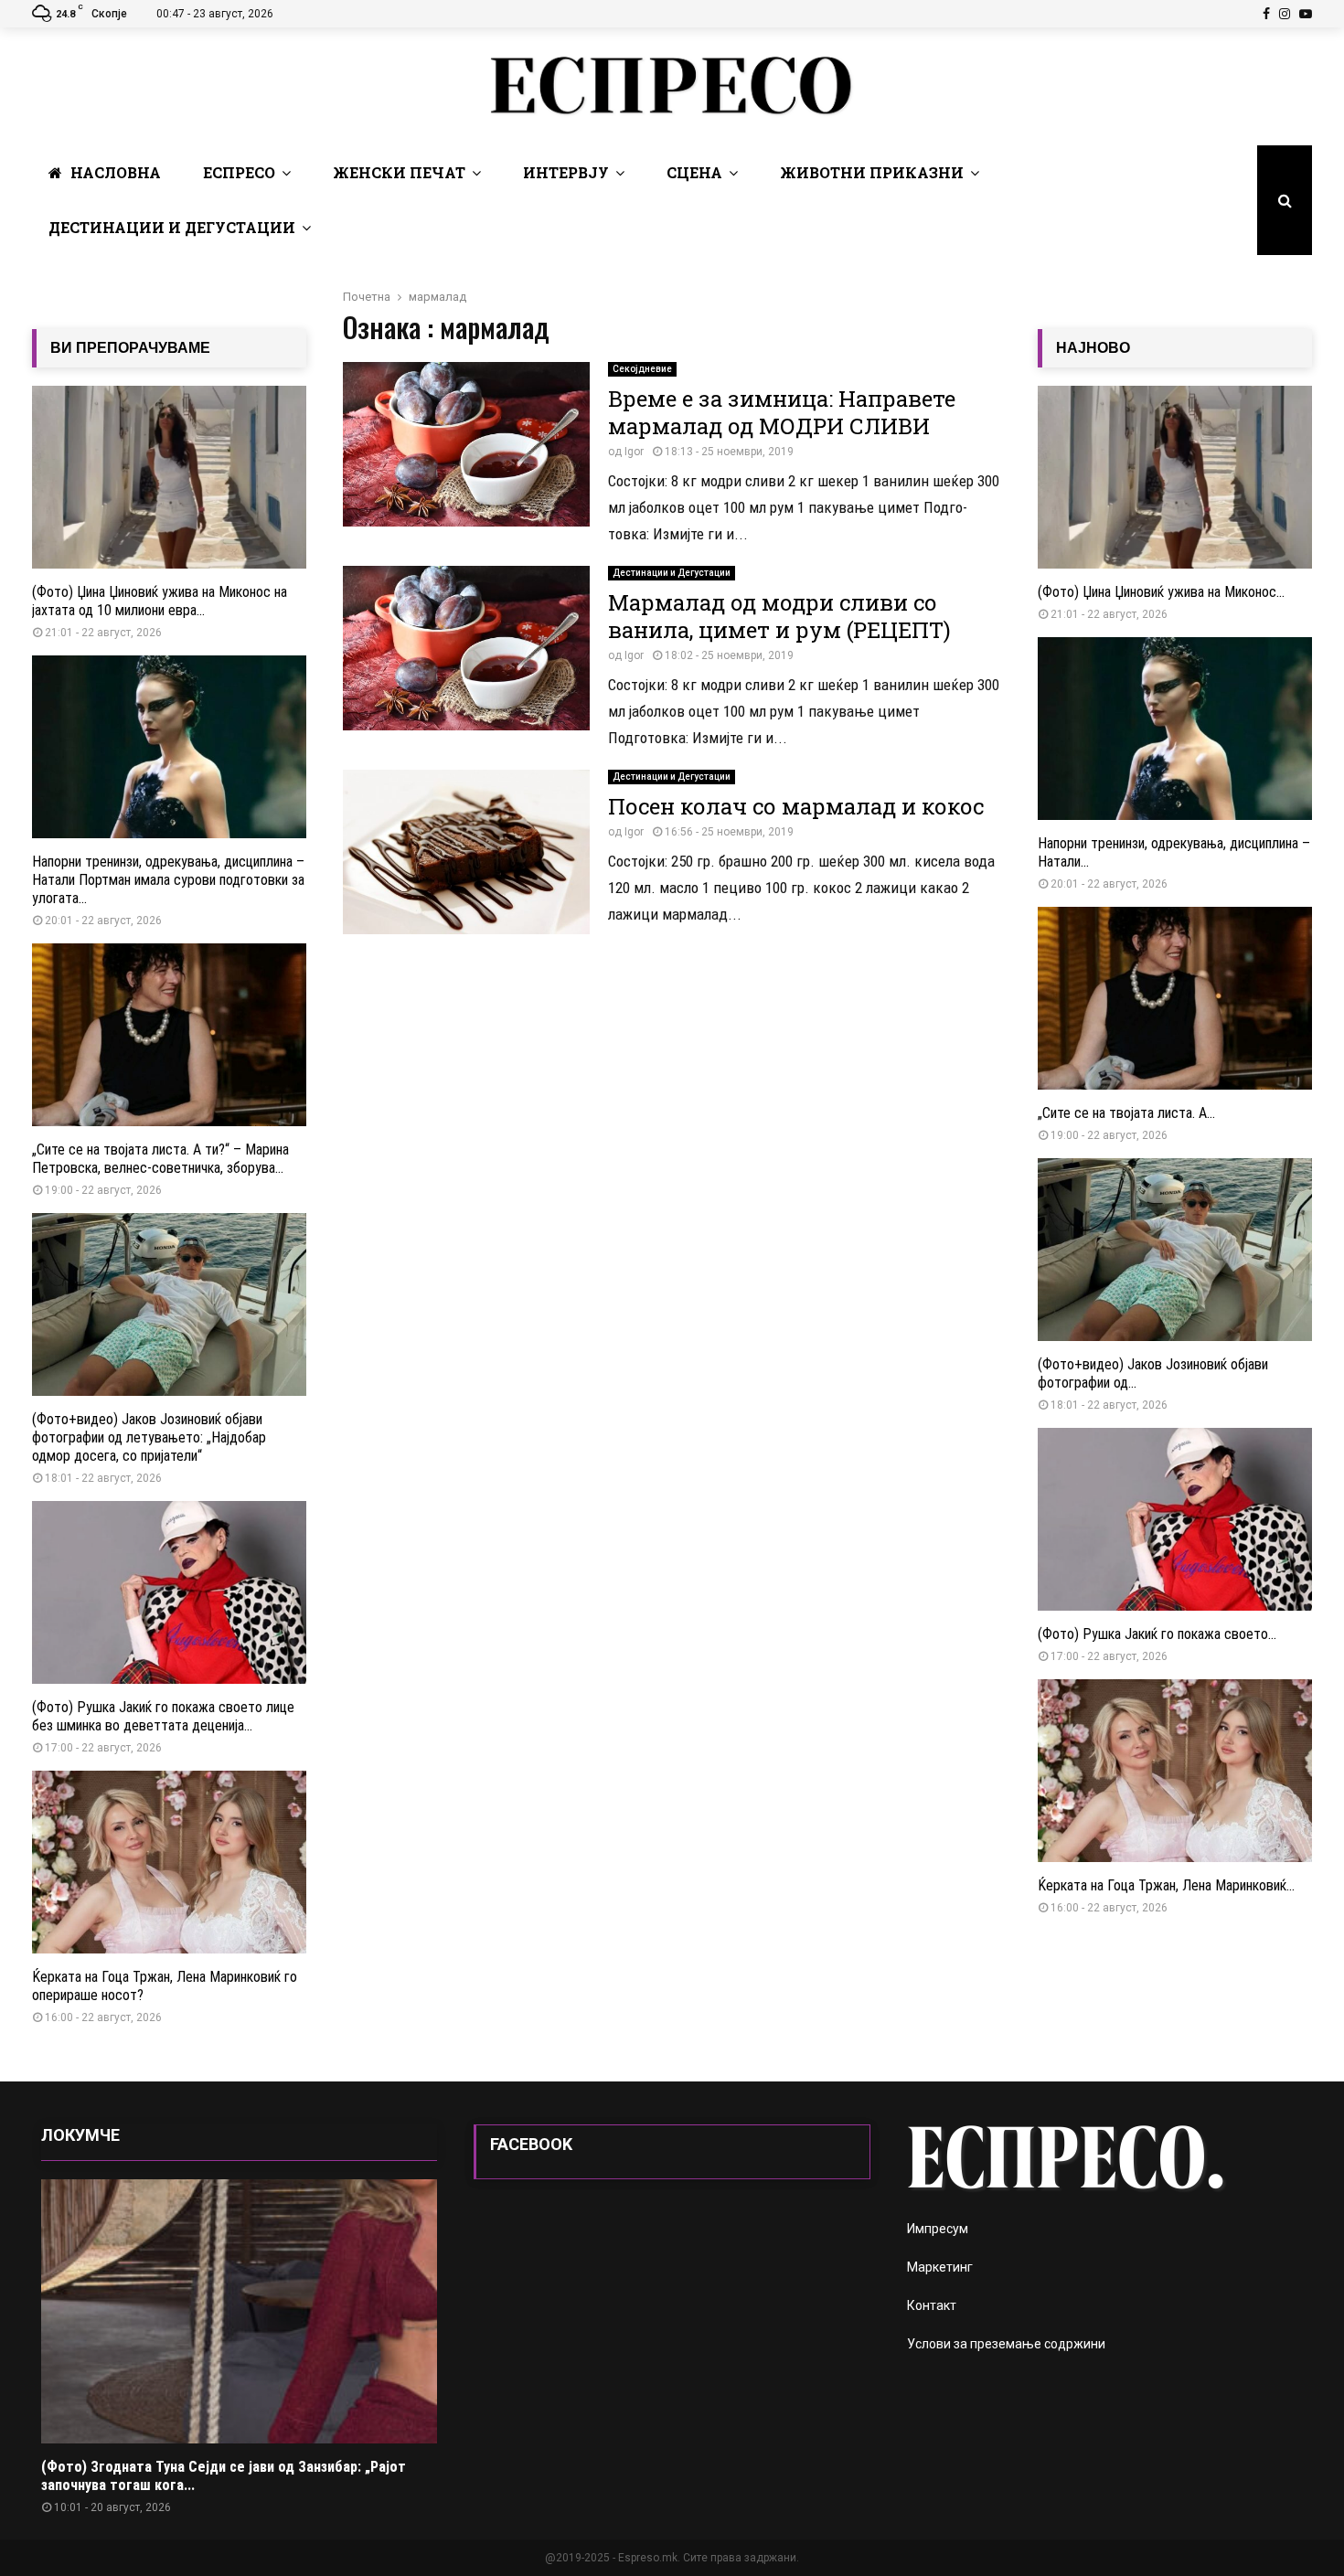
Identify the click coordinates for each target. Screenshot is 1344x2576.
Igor (634, 452)
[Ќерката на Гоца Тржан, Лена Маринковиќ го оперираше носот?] (169, 1862)
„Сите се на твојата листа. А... (1126, 1113)
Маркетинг (940, 2267)
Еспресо (239, 172)
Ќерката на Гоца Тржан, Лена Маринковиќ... (1166, 1885)
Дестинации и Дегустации (172, 227)
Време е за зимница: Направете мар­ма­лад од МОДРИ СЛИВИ (782, 412)
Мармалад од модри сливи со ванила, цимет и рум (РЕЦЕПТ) (779, 616)
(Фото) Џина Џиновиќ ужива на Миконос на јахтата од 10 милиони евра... (160, 601)
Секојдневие (642, 369)
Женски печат (399, 172)
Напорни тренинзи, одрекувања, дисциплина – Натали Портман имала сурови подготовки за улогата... (168, 880)
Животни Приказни (872, 172)
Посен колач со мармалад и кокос (796, 806)
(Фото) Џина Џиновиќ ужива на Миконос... (1161, 592)
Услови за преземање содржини (1006, 2344)
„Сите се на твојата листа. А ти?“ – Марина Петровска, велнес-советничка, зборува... (160, 1159)
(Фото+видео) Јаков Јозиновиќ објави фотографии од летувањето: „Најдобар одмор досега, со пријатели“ (149, 1437)
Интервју (566, 172)
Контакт (932, 2305)
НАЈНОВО (1093, 348)
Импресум (938, 2229)
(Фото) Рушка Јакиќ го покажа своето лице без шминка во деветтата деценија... (163, 1716)
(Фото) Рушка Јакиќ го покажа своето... (1157, 1634)
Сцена (694, 172)
